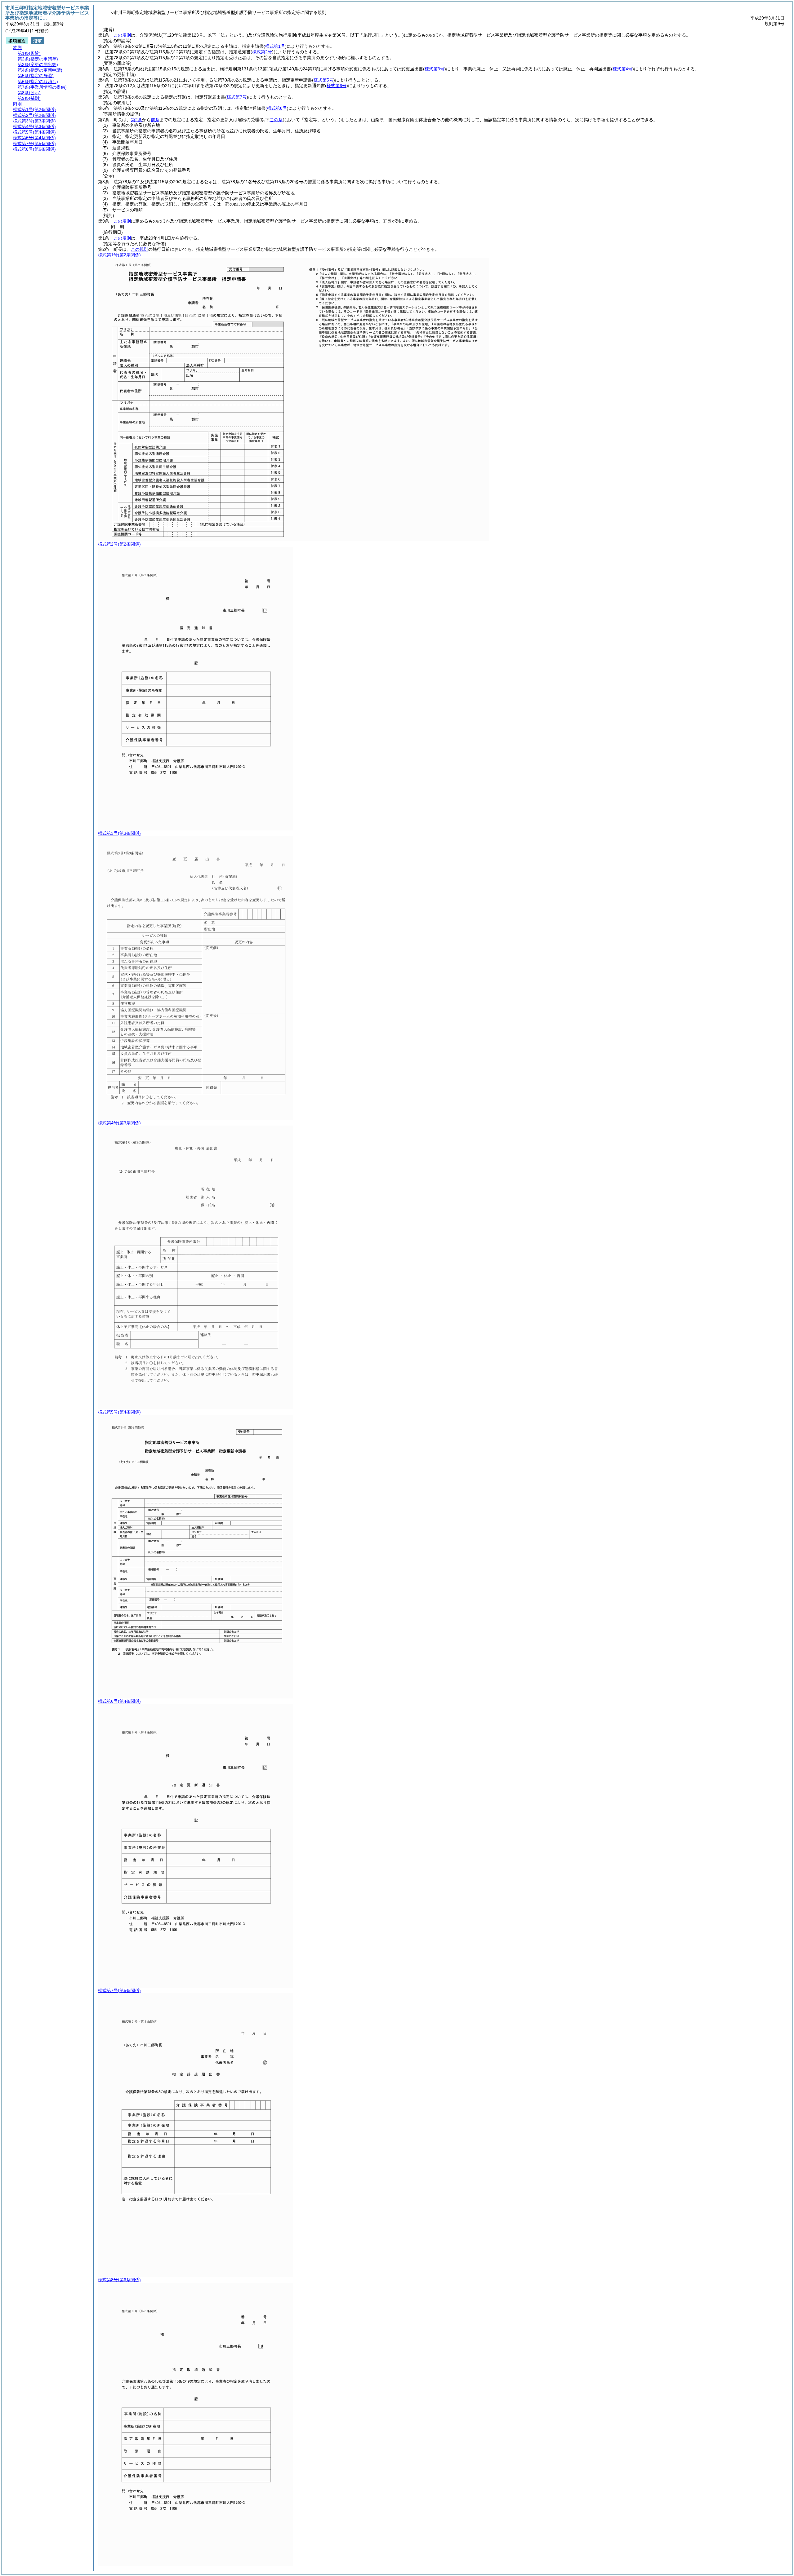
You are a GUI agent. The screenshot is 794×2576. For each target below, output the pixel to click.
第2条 (136, 120)
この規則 (122, 35)
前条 (155, 120)
